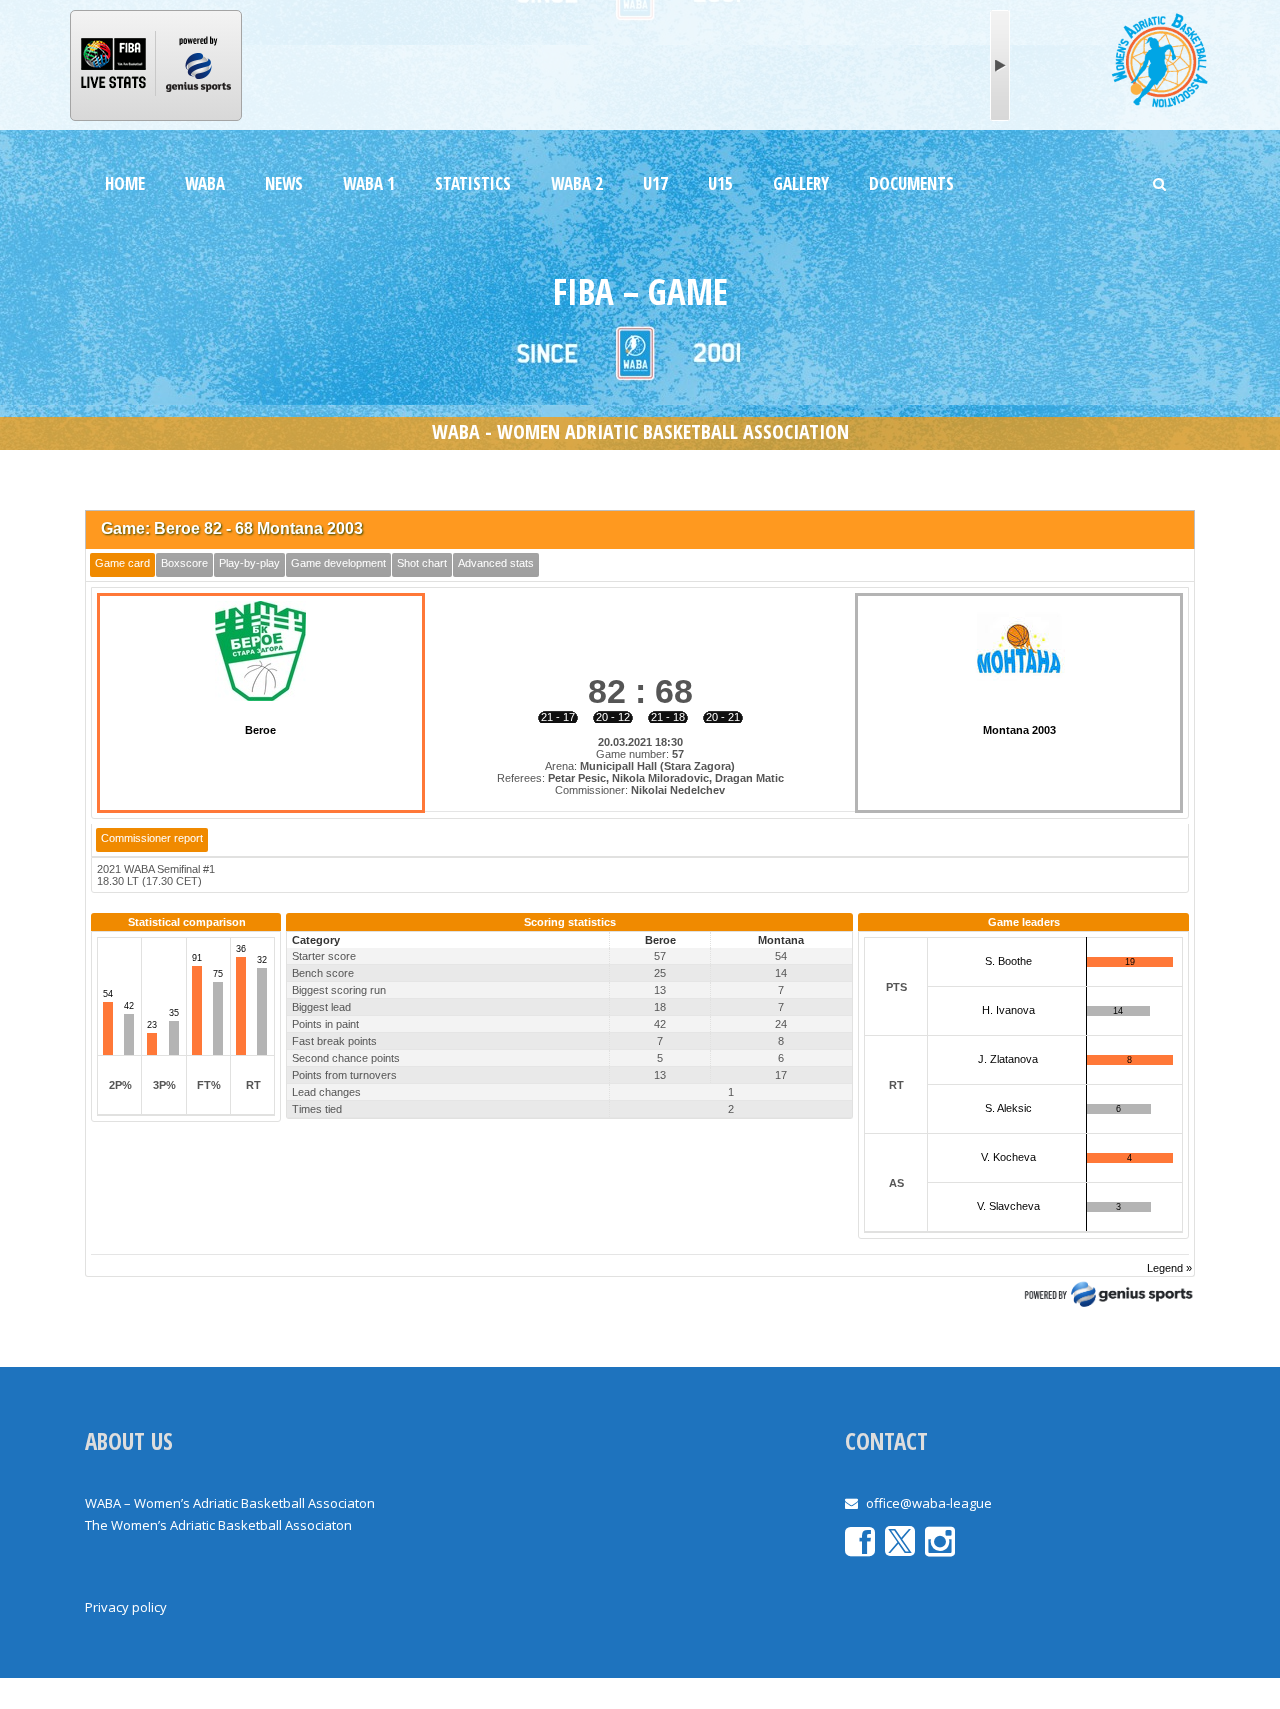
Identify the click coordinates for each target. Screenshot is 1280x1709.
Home (125, 183)
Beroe (260, 730)
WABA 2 (577, 183)
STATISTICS (473, 183)
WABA (205, 183)
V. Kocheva (1008, 1157)
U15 (720, 183)
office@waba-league (929, 1503)
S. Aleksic (1008, 1108)
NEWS (284, 183)
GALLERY (801, 183)
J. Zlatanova (1008, 1059)
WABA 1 (369, 183)
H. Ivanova (1008, 1010)
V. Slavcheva (1008, 1206)
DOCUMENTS (911, 183)
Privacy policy (126, 1607)
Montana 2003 (1019, 730)
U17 (655, 183)
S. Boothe (1008, 961)
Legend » (1169, 1268)
